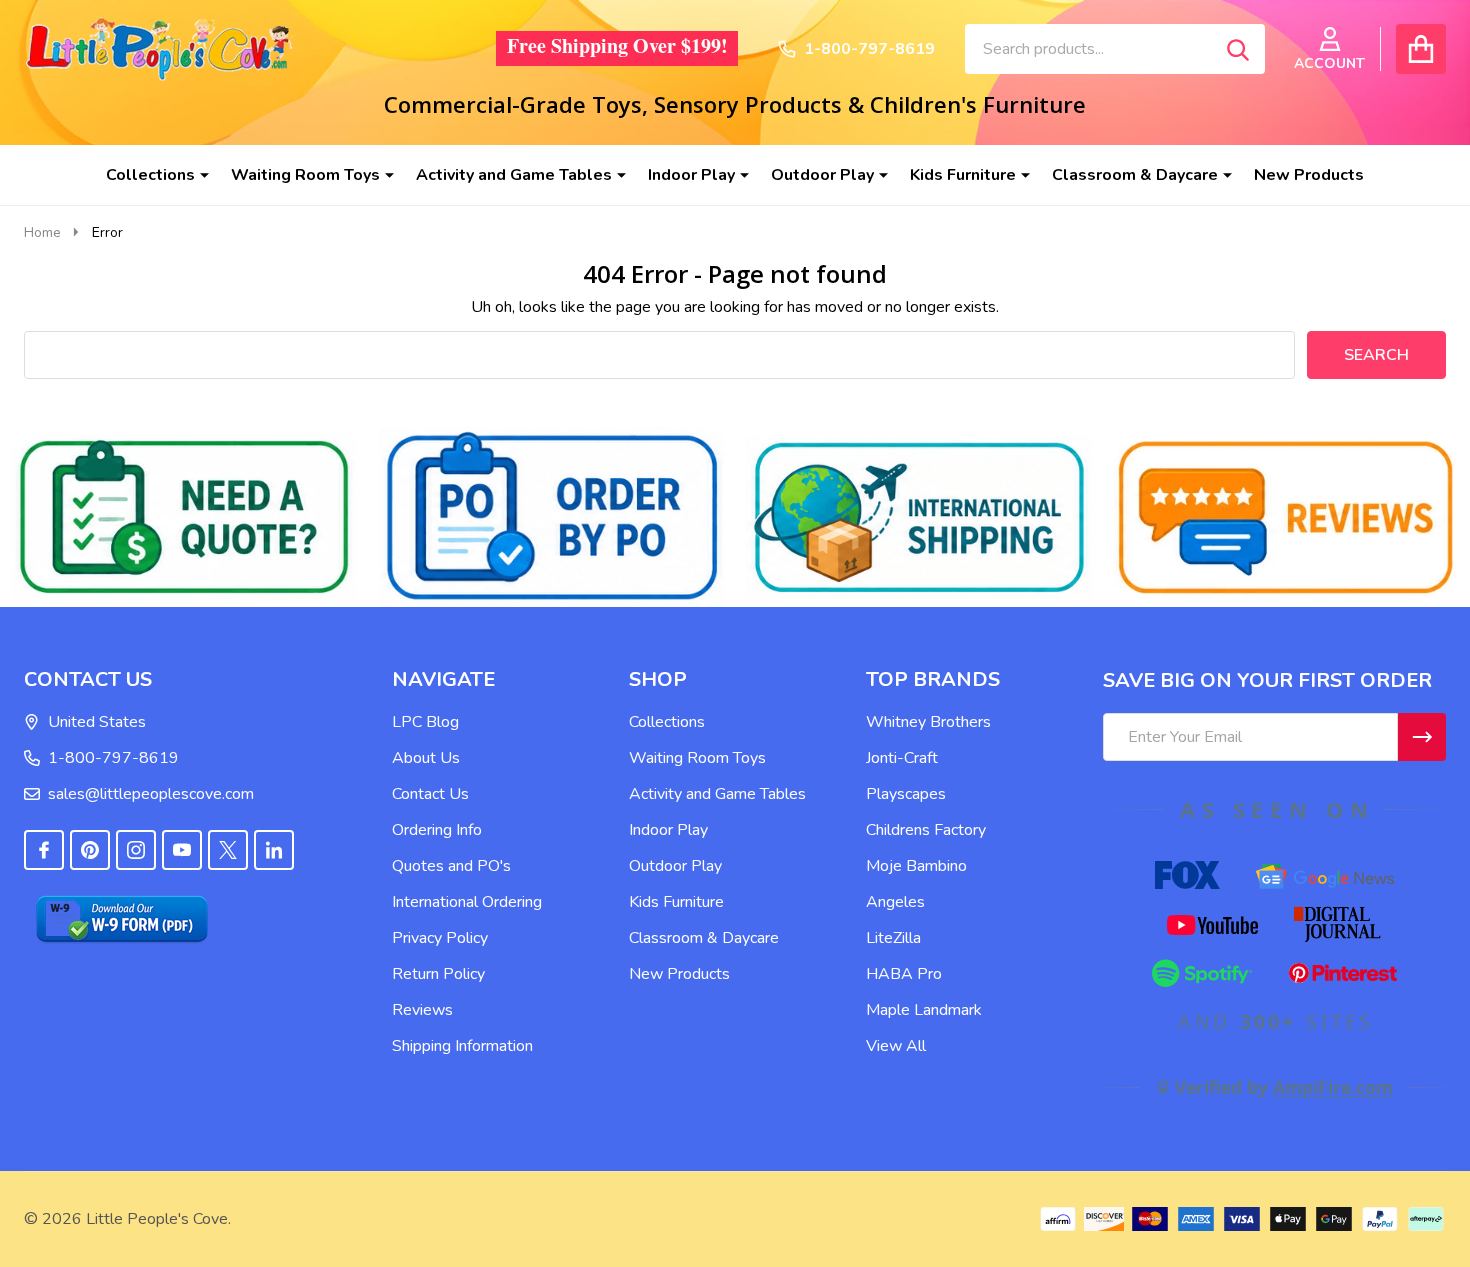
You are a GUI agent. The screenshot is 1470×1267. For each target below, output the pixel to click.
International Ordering (467, 902)
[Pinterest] (90, 850)
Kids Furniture (963, 175)
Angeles (895, 902)
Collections (150, 175)
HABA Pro (904, 974)
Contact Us (430, 794)
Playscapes (906, 794)
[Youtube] (182, 850)
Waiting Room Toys (305, 175)
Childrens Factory (926, 830)
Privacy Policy (440, 938)
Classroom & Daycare (1135, 175)
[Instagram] (136, 850)
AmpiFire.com (1333, 1087)
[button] (184, 517)
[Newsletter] (1422, 737)
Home (42, 232)
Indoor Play (691, 175)
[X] (228, 850)
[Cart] (1421, 49)
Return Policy (438, 974)
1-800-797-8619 (113, 758)
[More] (197, 175)
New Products (1309, 175)
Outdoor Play (822, 175)
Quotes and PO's (451, 866)
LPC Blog (425, 722)
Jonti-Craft (902, 758)
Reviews (422, 1010)
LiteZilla (893, 938)
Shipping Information (462, 1046)
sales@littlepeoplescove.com (151, 794)
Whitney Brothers (928, 722)
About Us (426, 758)
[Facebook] (44, 850)
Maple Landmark (924, 1010)
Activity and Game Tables (514, 175)
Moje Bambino (916, 866)
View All (896, 1046)
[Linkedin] (274, 850)
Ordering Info (437, 830)
